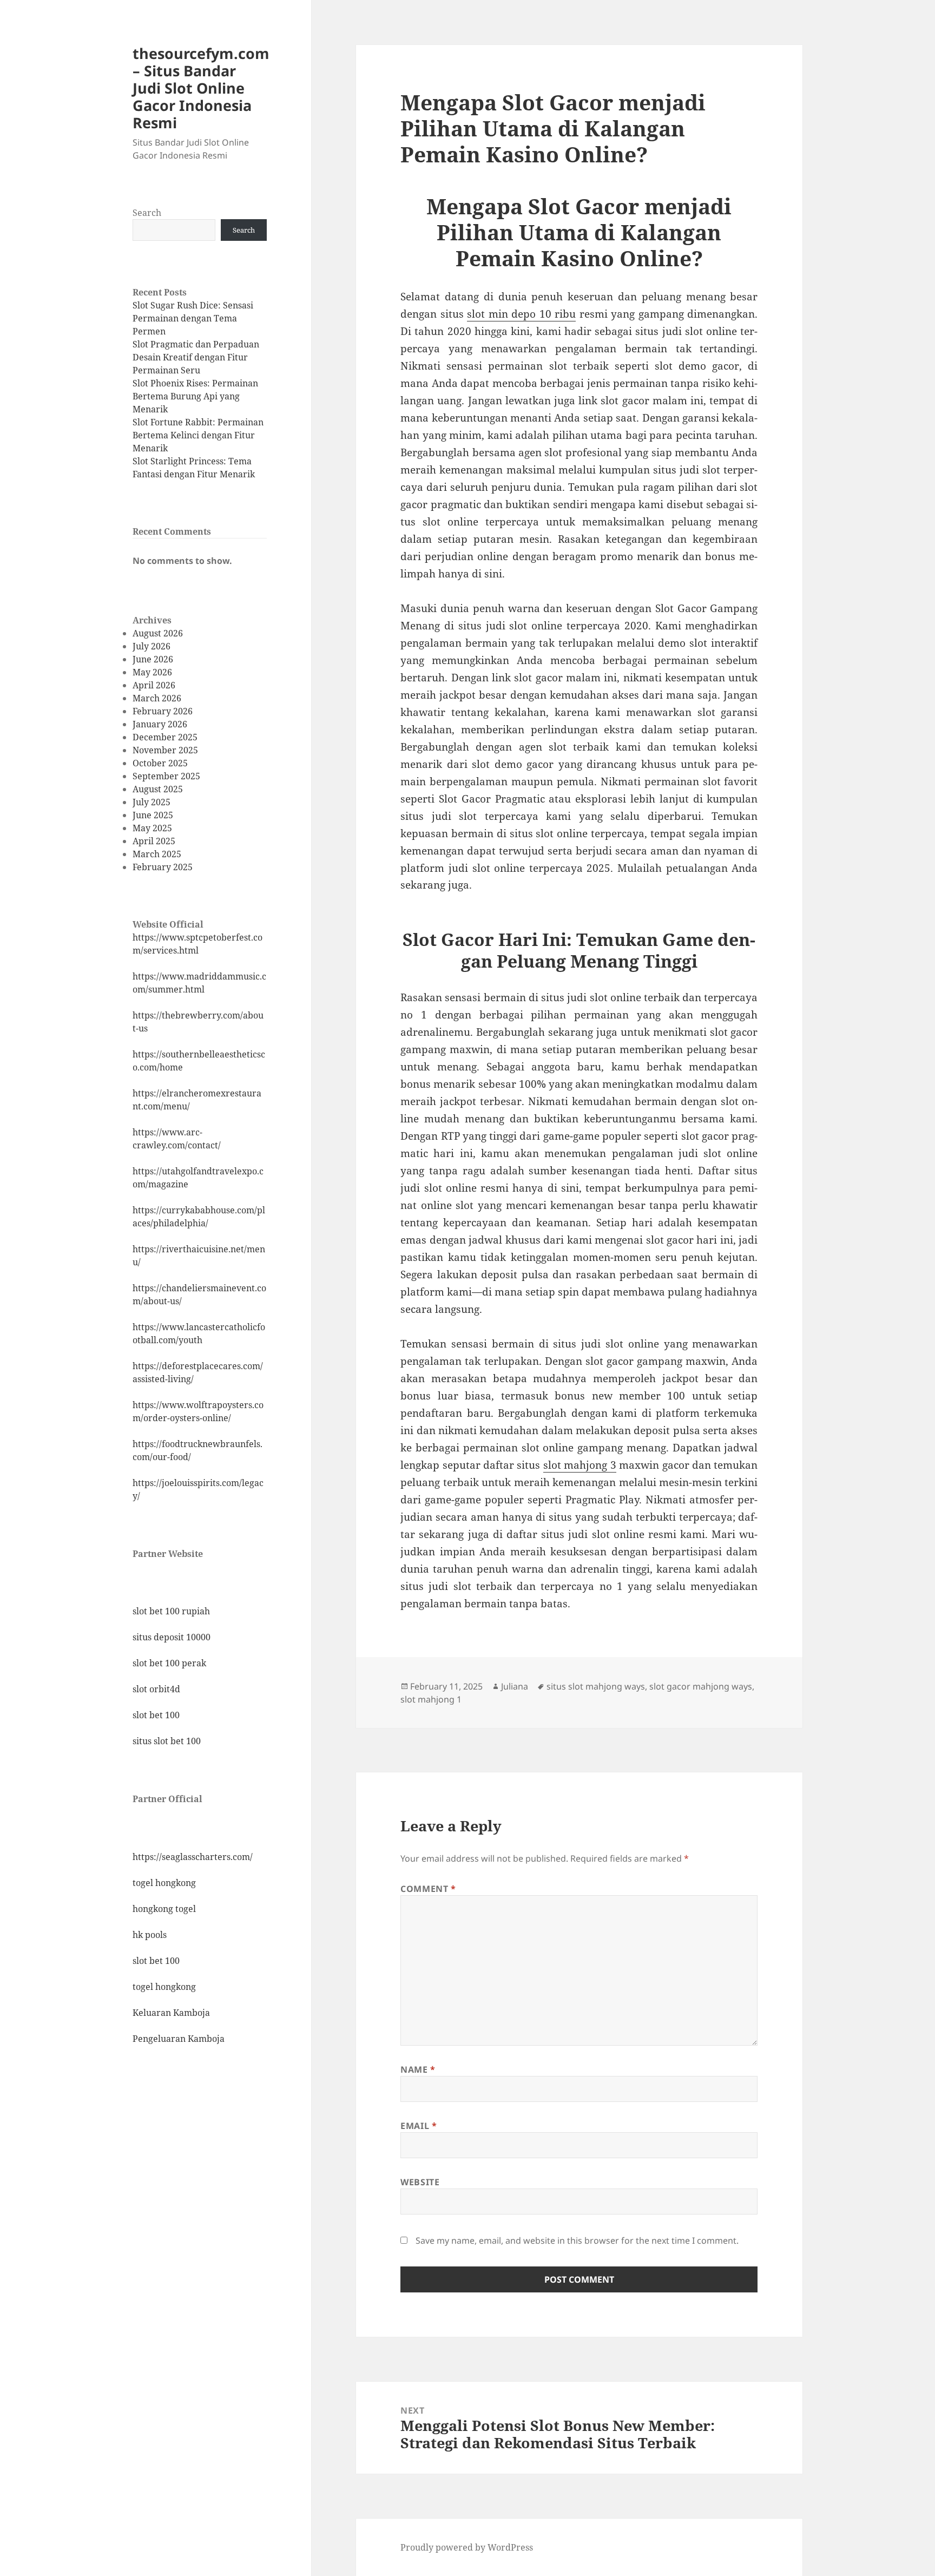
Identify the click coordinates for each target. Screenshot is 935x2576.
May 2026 (152, 672)
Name (418, 2069)
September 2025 (166, 776)
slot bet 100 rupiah (171, 1611)
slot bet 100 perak (169, 1663)
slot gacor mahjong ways (701, 1686)
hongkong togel (164, 1909)
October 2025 (160, 763)
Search (147, 213)
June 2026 (153, 659)
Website (420, 2182)
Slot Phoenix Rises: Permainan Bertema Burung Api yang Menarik (195, 396)
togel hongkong (164, 1883)
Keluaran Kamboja (171, 2013)
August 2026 (158, 633)
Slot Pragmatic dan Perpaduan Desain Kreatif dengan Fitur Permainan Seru (196, 357)
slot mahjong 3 (580, 1465)
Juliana (515, 1686)
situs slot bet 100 (167, 1741)
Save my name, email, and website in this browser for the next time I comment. (577, 2240)
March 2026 (157, 698)
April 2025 (154, 841)
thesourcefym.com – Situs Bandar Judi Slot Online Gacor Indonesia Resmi (201, 88)
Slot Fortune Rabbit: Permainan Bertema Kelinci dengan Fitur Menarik (198, 435)
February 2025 (163, 867)
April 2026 (154, 685)
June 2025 (153, 815)
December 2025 (165, 737)
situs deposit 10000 (172, 1637)
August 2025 (158, 789)
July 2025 (152, 802)
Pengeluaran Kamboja (179, 2039)
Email (419, 2126)
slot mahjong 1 (431, 1699)
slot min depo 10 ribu (521, 314)
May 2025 (152, 828)
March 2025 (157, 854)
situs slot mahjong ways (596, 1686)
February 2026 (163, 711)
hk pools (150, 1935)
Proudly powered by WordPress (467, 2547)
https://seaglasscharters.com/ (193, 1857)
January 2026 (160, 724)
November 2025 (165, 750)
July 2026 (152, 646)
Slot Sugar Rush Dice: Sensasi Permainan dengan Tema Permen (193, 318)
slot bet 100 (156, 1715)
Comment (428, 1889)
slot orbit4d (156, 1689)
